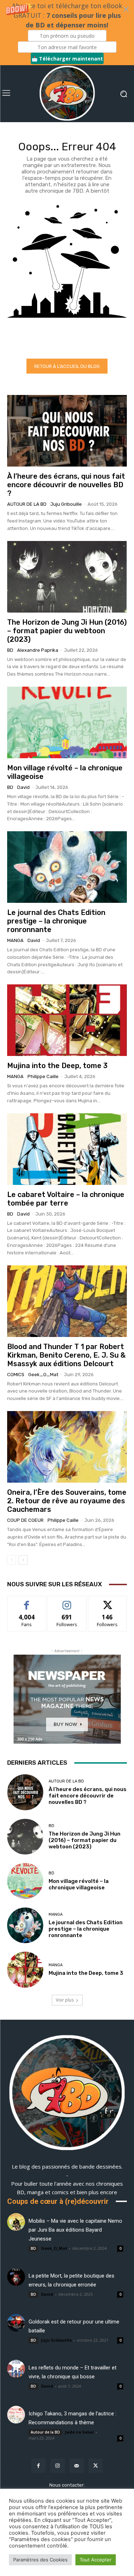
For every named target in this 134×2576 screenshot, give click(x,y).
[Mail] (77, 2466)
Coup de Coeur (25, 1520)
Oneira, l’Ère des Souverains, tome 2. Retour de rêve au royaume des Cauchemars (67, 1501)
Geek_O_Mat (43, 1375)
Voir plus (65, 2000)
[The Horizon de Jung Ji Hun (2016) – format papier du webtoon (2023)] (67, 577)
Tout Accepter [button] (96, 2560)
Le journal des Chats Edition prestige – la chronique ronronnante (56, 921)
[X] (96, 2466)
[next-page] (23, 1560)
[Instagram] (57, 2466)
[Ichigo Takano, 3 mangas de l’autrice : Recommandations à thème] (16, 2415)
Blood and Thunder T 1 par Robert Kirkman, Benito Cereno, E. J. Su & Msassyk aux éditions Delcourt (66, 1355)
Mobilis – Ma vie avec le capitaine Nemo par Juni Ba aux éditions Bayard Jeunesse (75, 2230)
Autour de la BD (27, 504)
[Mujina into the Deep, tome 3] (67, 1020)
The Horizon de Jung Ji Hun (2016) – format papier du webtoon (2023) (67, 631)
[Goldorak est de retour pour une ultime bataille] (16, 2323)
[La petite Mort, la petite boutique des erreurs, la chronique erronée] (16, 2277)
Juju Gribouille (66, 504)
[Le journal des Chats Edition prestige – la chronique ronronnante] (67, 867)
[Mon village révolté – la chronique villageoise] (67, 722)
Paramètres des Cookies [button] (40, 2560)
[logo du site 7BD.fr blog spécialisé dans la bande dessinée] (67, 2094)
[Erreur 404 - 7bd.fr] (67, 276)
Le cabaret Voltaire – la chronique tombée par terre (66, 1199)
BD (10, 650)
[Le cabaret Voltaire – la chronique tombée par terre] (67, 1149)
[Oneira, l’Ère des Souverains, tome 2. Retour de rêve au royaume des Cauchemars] (67, 1447)
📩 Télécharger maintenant (67, 59)
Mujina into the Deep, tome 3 (57, 1066)
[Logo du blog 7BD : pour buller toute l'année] (67, 94)
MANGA (15, 940)
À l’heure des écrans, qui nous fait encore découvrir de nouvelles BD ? (66, 485)
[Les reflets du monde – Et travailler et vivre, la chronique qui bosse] (16, 2369)
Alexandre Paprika (38, 650)
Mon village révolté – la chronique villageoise (79, 1884)
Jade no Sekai (80, 2432)
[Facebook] (38, 2466)
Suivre (67, 1601)
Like (27, 1601)
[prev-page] (12, 1560)
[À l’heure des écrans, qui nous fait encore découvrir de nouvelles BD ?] (67, 431)
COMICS (16, 1375)
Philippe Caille (43, 1076)
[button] (67, 33)
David (23, 787)
